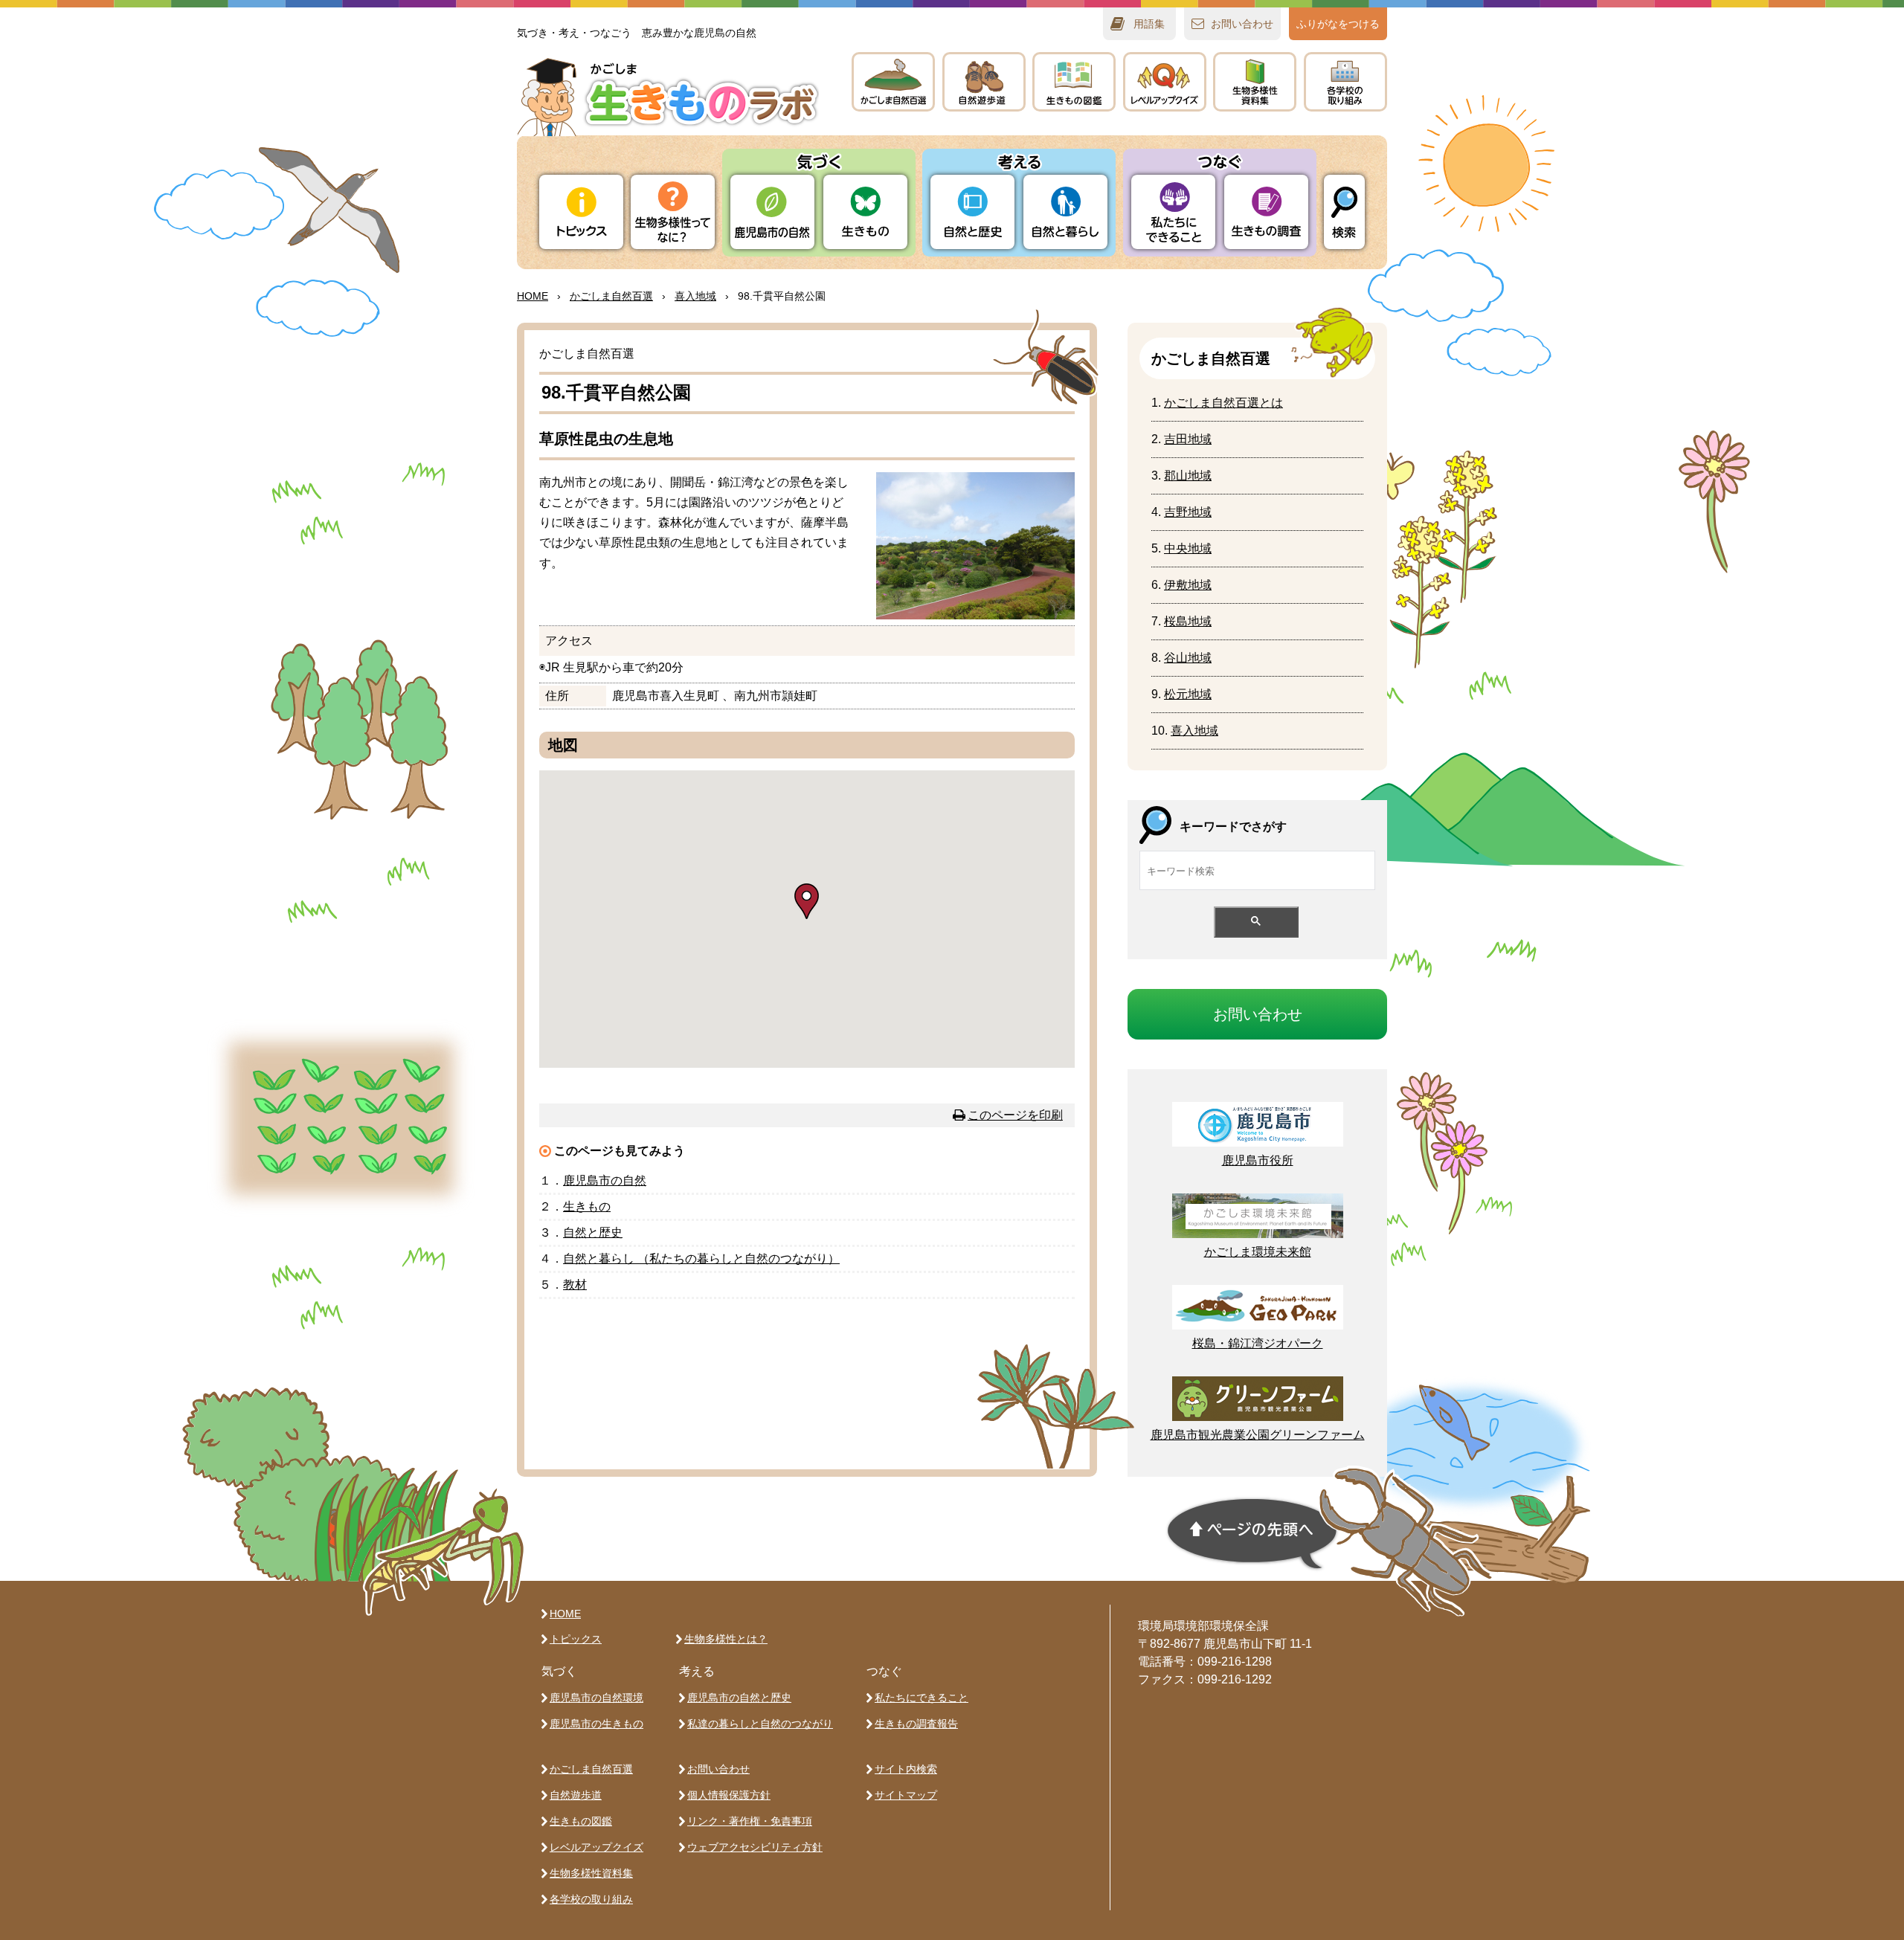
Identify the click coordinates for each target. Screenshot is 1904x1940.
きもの (1074, 82)
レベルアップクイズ (1165, 82)
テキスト (1255, 82)
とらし (1065, 212)
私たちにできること (922, 1698)
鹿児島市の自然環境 (596, 1698)
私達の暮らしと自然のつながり (760, 1724)
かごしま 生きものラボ (668, 97)
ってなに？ (673, 212)
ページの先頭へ (1252, 1534)
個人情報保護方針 (729, 1795)
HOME (533, 296)
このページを (1015, 1115)
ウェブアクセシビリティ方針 (755, 1847)
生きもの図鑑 (581, 1821)
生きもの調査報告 (916, 1724)
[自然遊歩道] (984, 82)
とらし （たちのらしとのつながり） (701, 1259)
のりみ (1345, 82)
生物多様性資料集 (591, 1873)
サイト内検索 (906, 1769)
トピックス (581, 212)
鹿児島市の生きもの (596, 1724)
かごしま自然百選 (591, 1769)
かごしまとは (1223, 403)
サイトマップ (906, 1795)
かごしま (893, 82)
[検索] (1344, 212)
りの (772, 212)
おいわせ (1242, 24)
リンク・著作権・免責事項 (750, 1821)
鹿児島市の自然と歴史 (739, 1698)
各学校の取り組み (591, 1899)
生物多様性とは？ (726, 1639)
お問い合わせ (718, 1769)
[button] (807, 901)
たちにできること (1173, 212)
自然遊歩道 (576, 1795)
